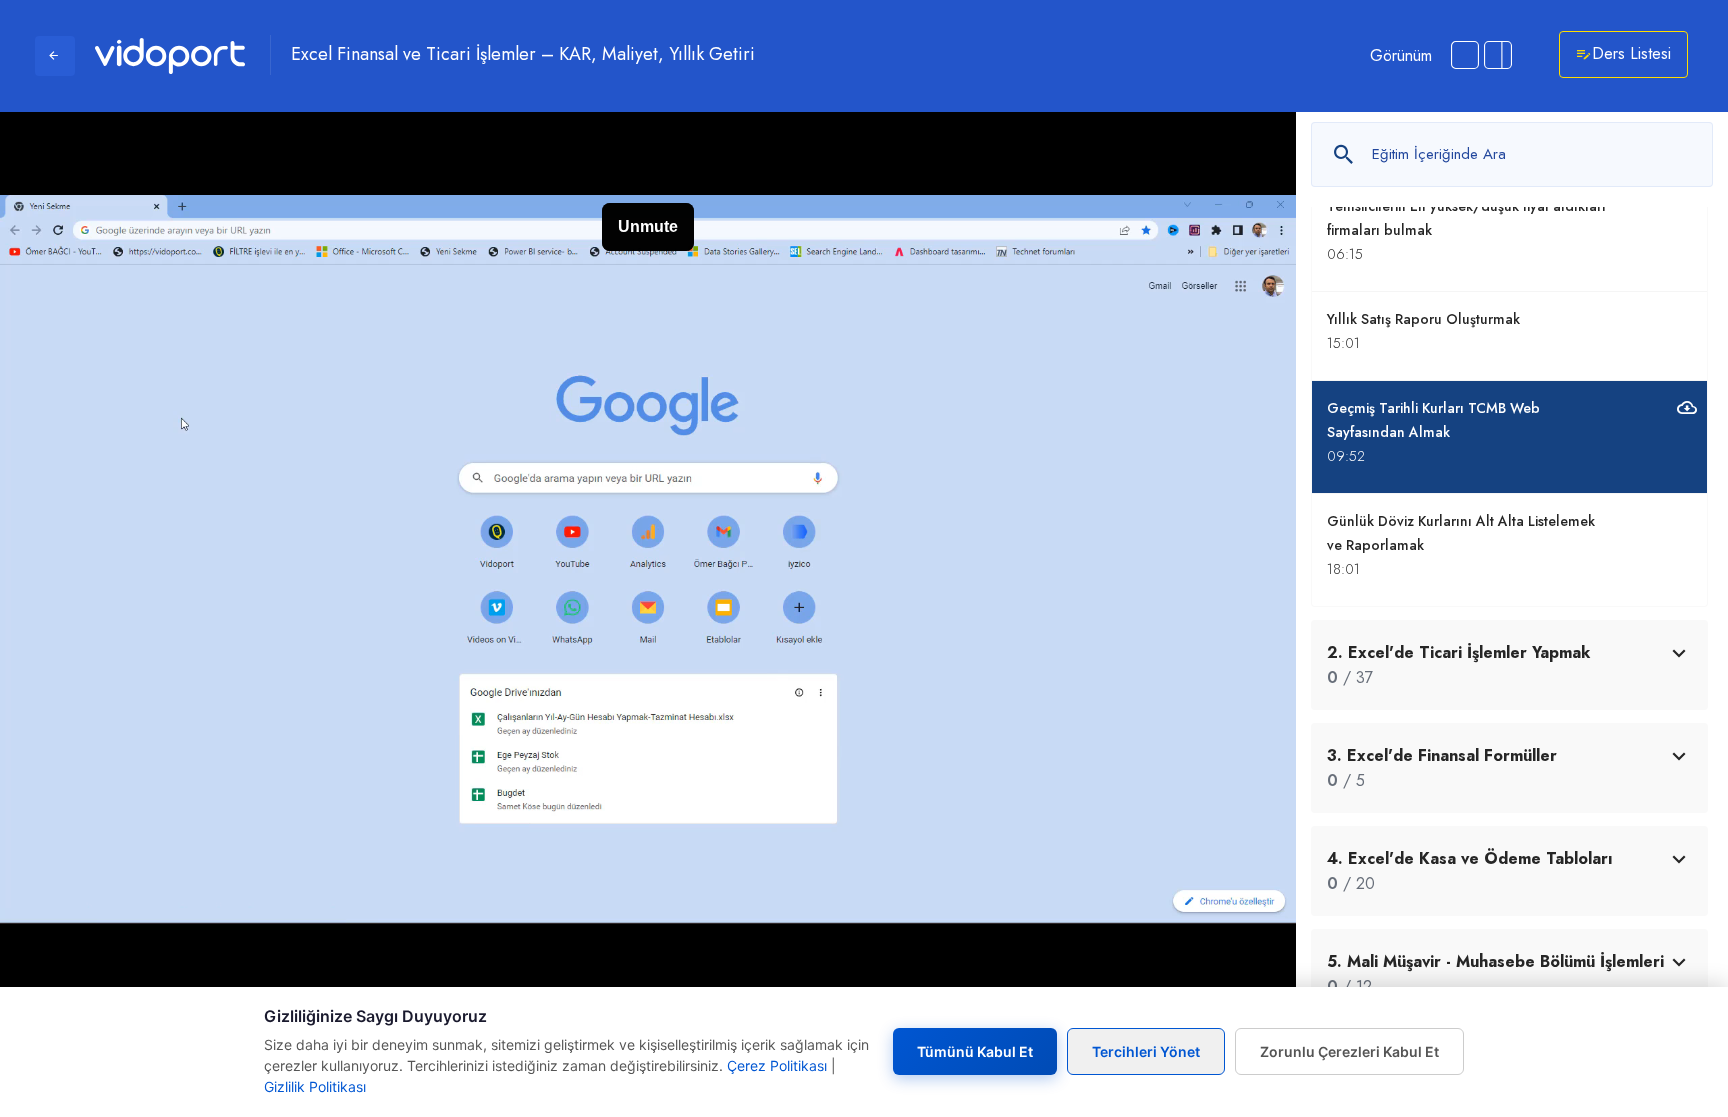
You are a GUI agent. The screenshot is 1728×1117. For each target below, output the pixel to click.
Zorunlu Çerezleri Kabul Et (1349, 1051)
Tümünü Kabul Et (975, 1051)
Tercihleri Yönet (1146, 1051)
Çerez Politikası (777, 1065)
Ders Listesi (1631, 53)
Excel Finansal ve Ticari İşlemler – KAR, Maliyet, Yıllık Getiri (523, 55)
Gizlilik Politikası (315, 1086)
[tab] (1509, 665)
